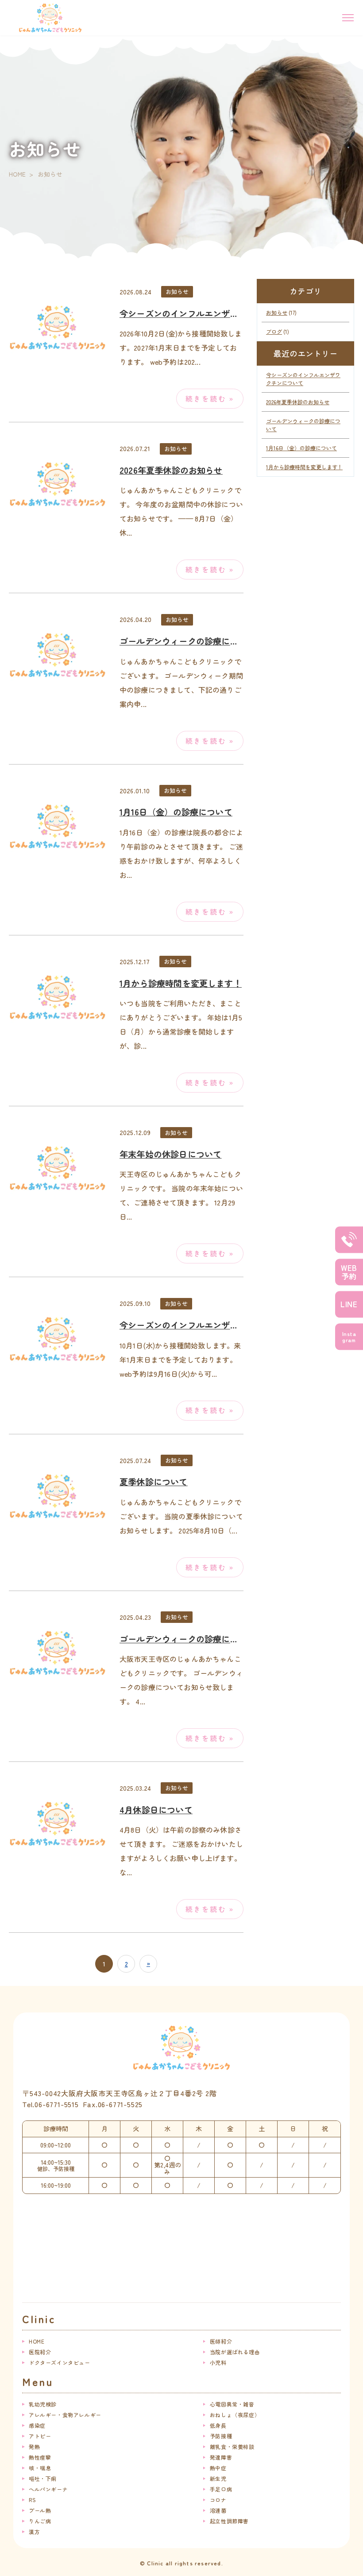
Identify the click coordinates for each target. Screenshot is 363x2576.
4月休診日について (156, 1810)
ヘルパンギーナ (48, 2489)
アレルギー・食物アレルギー (65, 2415)
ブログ (274, 331)
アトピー (40, 2436)
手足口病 (221, 2489)
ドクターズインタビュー (60, 2362)
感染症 (37, 2425)
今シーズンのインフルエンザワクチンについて (209, 313)
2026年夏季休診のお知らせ (171, 470)
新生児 (218, 2478)
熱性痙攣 (40, 2457)
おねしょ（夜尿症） (235, 2415)
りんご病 (40, 2521)
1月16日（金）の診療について (176, 812)
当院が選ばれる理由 (235, 2352)
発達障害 (221, 2457)
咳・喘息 (40, 2468)
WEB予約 (349, 1272)
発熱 (34, 2447)
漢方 (34, 2532)
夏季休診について (154, 1482)
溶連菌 (218, 2510)
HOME (17, 174)
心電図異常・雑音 (232, 2404)
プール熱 (40, 2510)
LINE (349, 1304)
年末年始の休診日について (170, 1154)
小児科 (218, 2362)
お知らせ (177, 292)
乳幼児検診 (43, 2404)
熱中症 (218, 2468)
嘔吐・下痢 (43, 2478)
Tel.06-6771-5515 (50, 2104)
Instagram (349, 1336)
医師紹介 (221, 2341)
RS (32, 2500)
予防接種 (221, 2436)
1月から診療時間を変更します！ (181, 983)
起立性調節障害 (229, 2521)
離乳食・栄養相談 (232, 2447)
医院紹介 (40, 2352)
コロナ (218, 2500)
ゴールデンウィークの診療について (187, 641)
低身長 (218, 2425)
